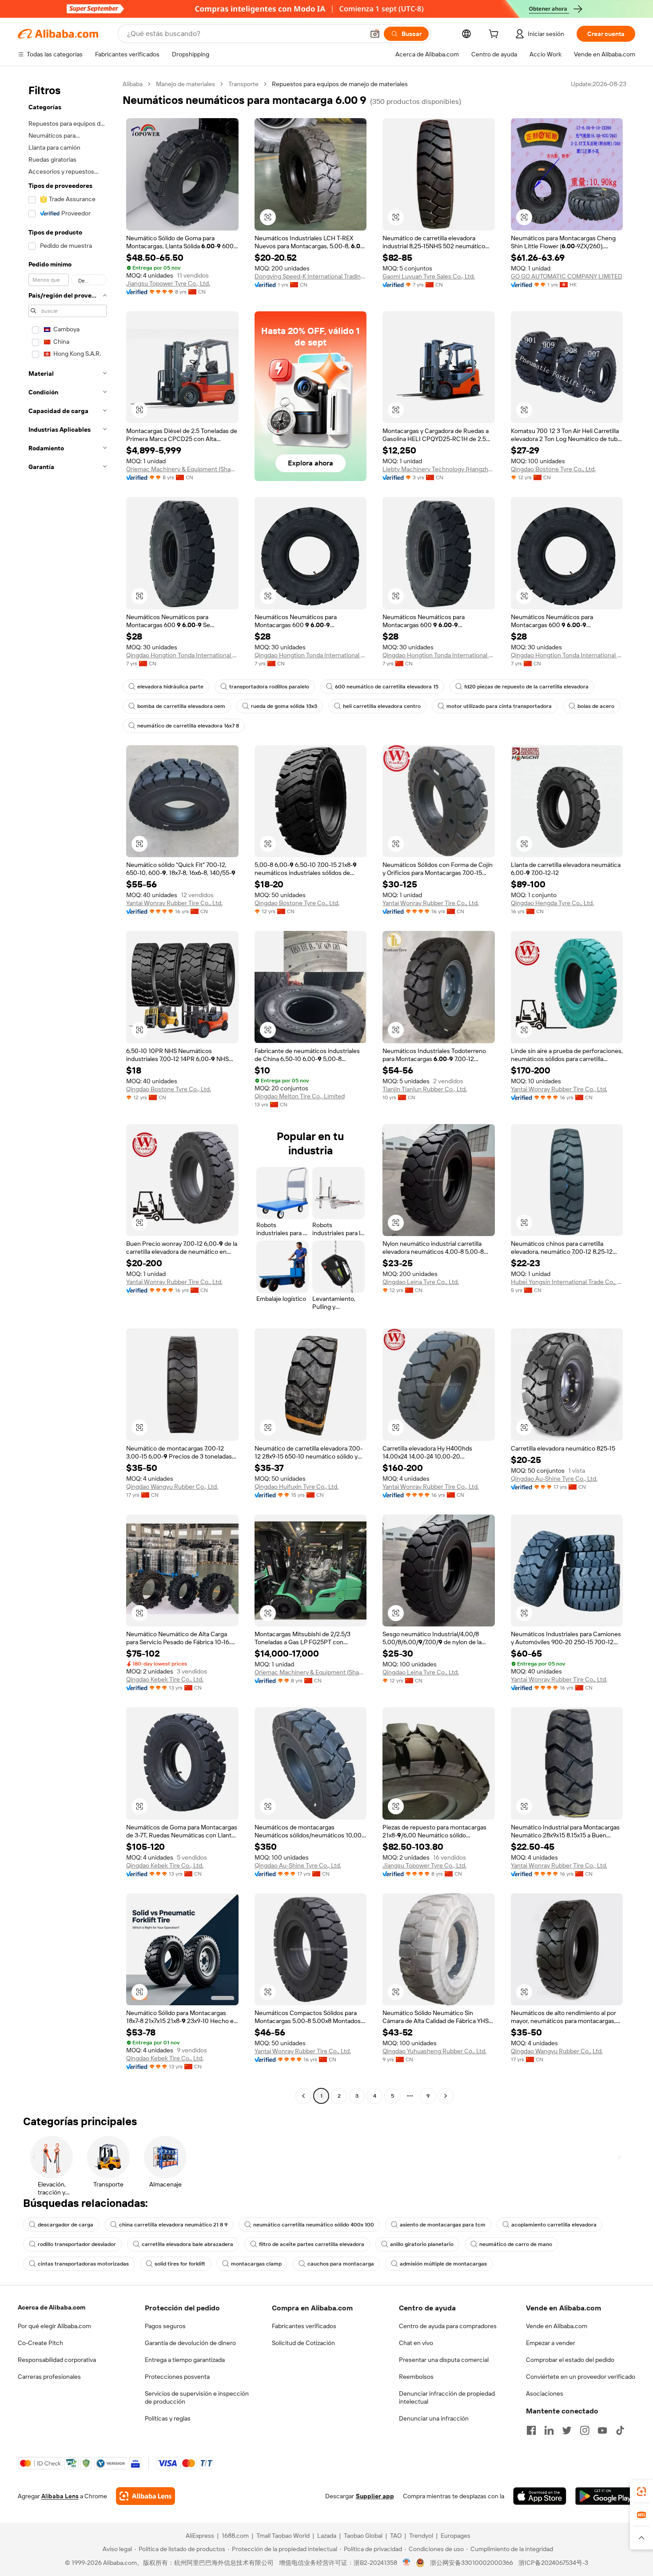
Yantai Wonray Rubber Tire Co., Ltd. (174, 903)
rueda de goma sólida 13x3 (284, 706)
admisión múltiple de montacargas (443, 2264)
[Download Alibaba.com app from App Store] (540, 2496)
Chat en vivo (416, 2343)
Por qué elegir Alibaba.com (54, 2326)
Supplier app (375, 2496)
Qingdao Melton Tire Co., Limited (300, 1096)
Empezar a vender (551, 2343)
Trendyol (421, 2536)
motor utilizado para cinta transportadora (499, 706)
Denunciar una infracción (434, 2418)
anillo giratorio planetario (422, 2244)
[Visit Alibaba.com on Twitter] (567, 2430)
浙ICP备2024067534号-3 (553, 2563)
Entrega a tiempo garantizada (185, 2360)
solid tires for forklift (180, 2264)
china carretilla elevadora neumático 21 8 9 (173, 2225)
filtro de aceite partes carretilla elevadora (312, 2244)
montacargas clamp (256, 2264)
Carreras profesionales (49, 2377)
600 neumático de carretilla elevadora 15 (387, 687)
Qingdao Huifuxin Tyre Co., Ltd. (297, 1487)
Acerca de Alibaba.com (52, 2307)
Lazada (327, 2536)
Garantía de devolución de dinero (190, 2343)
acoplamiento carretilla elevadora (554, 2225)
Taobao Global (363, 2536)
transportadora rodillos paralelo (269, 687)
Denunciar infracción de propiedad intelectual (447, 2397)
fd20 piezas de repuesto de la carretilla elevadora (526, 687)
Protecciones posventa (177, 2377)
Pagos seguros (165, 2326)
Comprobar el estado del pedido (570, 2360)
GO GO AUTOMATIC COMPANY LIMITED (567, 276)
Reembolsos (416, 2377)
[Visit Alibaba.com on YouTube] (602, 2430)
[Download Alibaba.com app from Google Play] (605, 2496)
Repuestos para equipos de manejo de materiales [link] (340, 84)
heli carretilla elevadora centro (382, 706)
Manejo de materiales (185, 84)
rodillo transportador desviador (77, 2244)
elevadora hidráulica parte (170, 687)
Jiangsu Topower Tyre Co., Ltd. (168, 283)
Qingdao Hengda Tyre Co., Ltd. (552, 903)
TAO (396, 2536)
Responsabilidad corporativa (57, 2360)
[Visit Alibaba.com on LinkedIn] (549, 2430)
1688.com (235, 2536)
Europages (456, 2536)
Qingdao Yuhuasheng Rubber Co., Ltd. (434, 2051)
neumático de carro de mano (516, 2244)
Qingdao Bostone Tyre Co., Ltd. (553, 469)
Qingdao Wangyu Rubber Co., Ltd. (172, 1487)
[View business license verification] (407, 2563)
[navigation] (68, 1091)
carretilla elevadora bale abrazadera (187, 2244)
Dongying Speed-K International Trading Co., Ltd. (311, 276)
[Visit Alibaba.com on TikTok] (620, 2430)
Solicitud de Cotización (303, 2343)
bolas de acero (596, 706)
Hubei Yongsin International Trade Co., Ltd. (567, 1282)
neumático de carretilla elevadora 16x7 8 (188, 726)
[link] (641, 2492)
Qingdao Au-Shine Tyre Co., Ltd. (554, 1479)
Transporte (243, 84)
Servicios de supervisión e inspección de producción (197, 2397)
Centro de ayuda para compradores (448, 2326)
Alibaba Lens (60, 2496)
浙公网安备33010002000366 (472, 2563)
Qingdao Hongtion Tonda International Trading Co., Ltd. (182, 655)
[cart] (495, 35)
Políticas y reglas (168, 2418)
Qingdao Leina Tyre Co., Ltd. (421, 1282)
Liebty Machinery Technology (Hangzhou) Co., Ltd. (439, 469)
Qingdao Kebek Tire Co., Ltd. (165, 1679)
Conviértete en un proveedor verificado (581, 2377)
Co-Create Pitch (40, 2343)
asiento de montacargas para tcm (443, 2225)
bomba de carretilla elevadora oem (181, 706)
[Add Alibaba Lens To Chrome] (145, 2496)
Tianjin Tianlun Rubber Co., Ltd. (425, 1089)
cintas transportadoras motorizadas (83, 2264)
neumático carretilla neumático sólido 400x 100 (314, 2225)
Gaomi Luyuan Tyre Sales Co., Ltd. (429, 276)
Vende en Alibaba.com (557, 2326)
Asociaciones (545, 2393)
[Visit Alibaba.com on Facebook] (531, 2430)
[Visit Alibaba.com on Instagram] (585, 2430)
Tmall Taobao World (283, 2536)
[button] (375, 34)
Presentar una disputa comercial (444, 2360)
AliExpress (200, 2536)
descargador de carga (66, 2225)
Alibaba (133, 84)
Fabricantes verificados (304, 2326)
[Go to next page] (446, 2096)
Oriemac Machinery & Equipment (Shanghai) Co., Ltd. (182, 469)
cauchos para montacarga (341, 2264)
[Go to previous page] (303, 2096)
